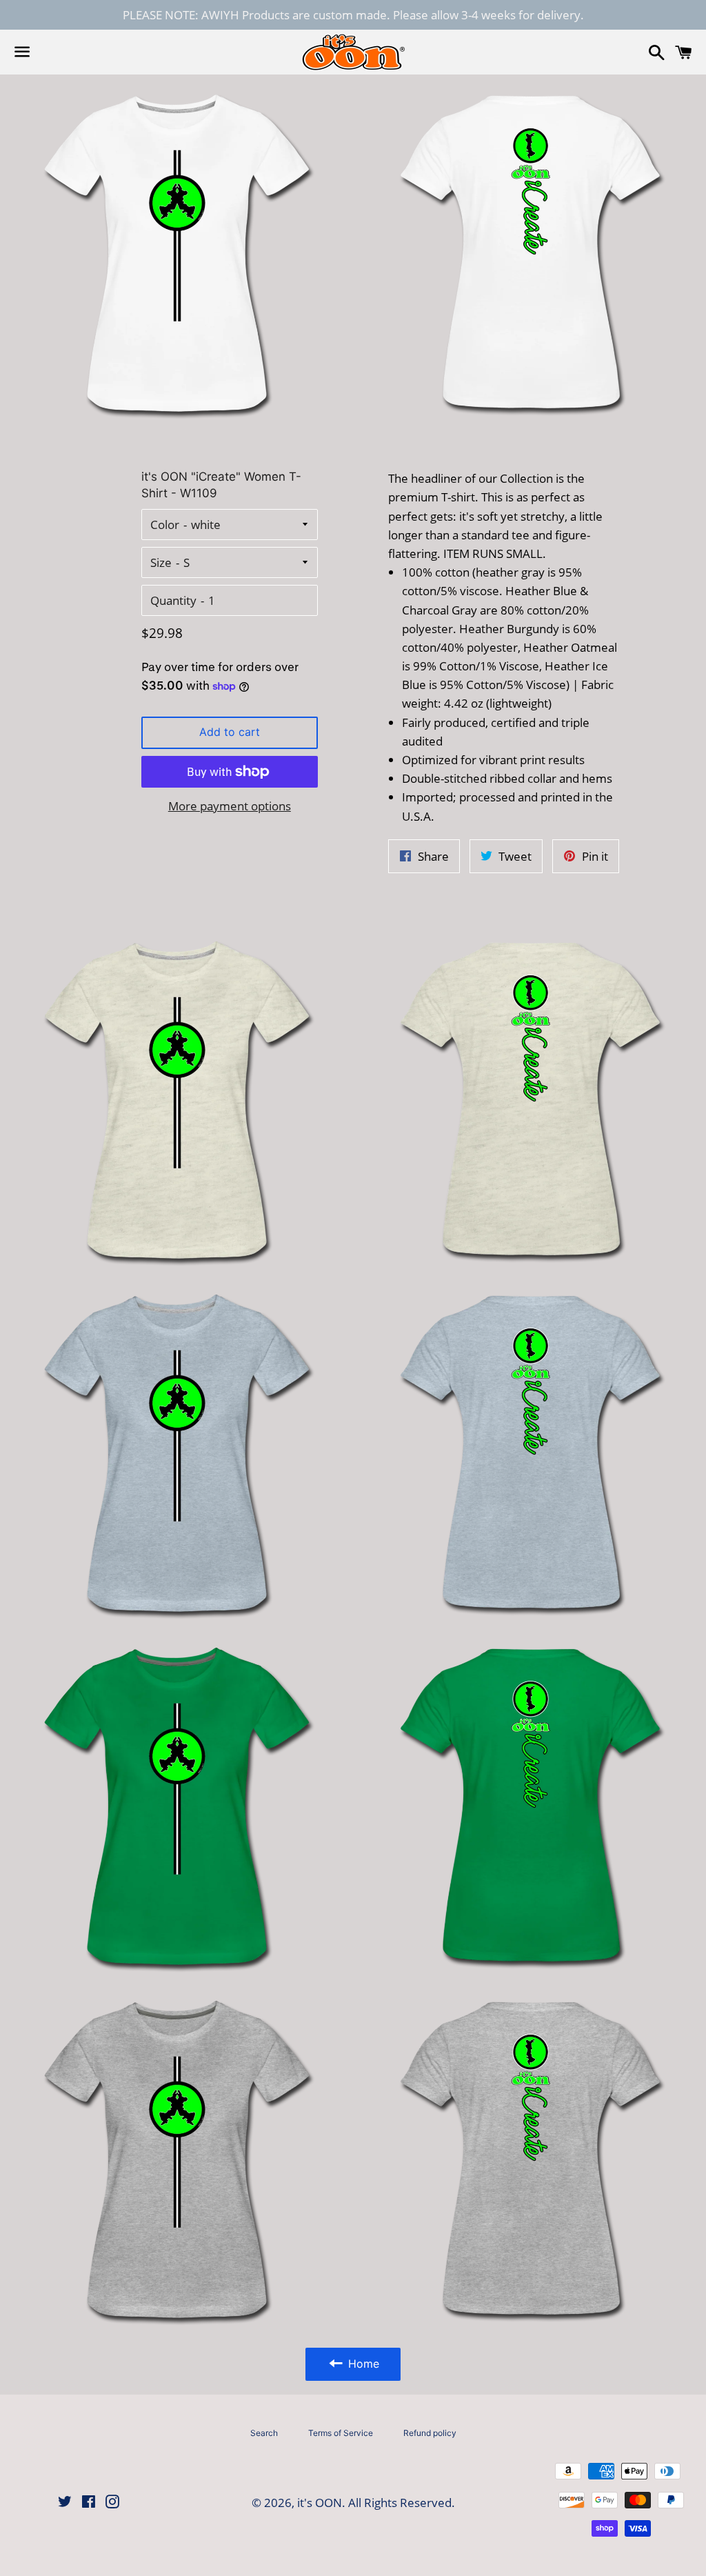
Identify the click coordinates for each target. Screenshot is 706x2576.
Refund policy (430, 2433)
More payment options (230, 806)
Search (264, 2433)
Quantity (173, 600)
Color (165, 525)
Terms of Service (341, 2433)
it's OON (320, 2503)
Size (161, 562)
